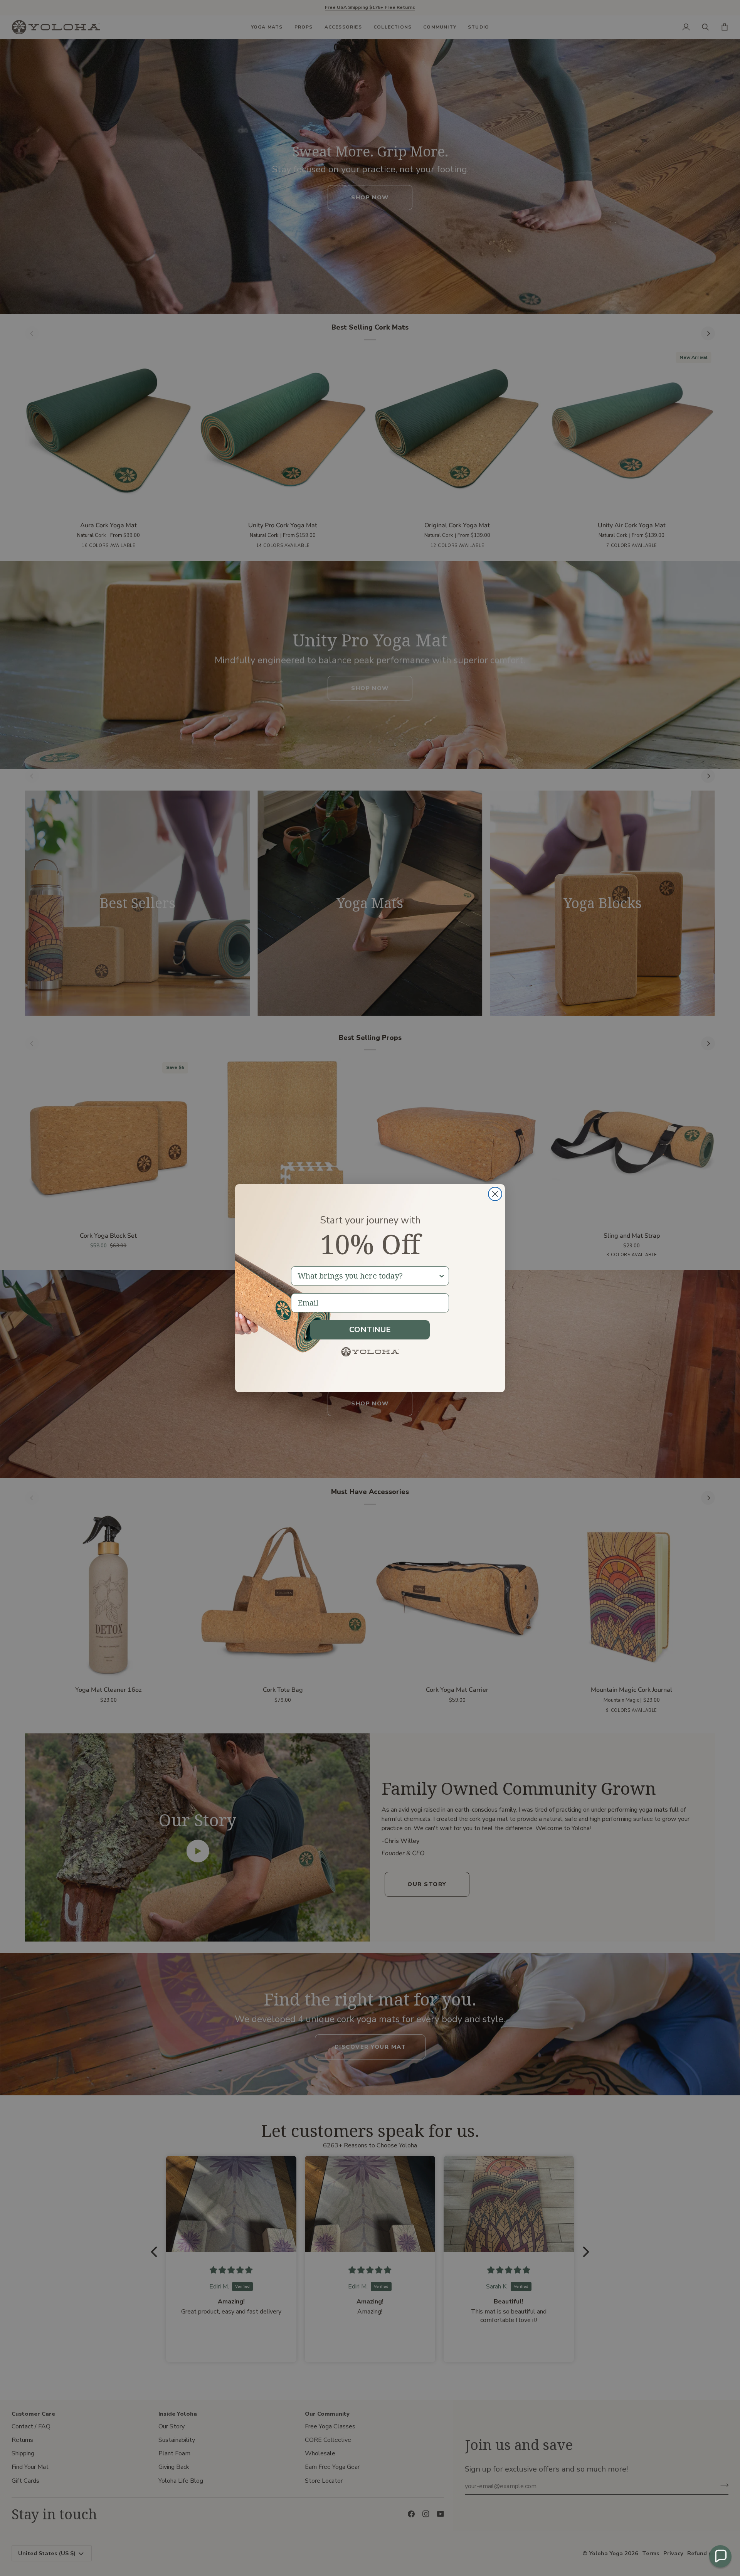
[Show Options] (442, 1276)
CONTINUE (370, 1330)
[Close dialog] (495, 1194)
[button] (720, 2556)
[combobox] (368, 1276)
